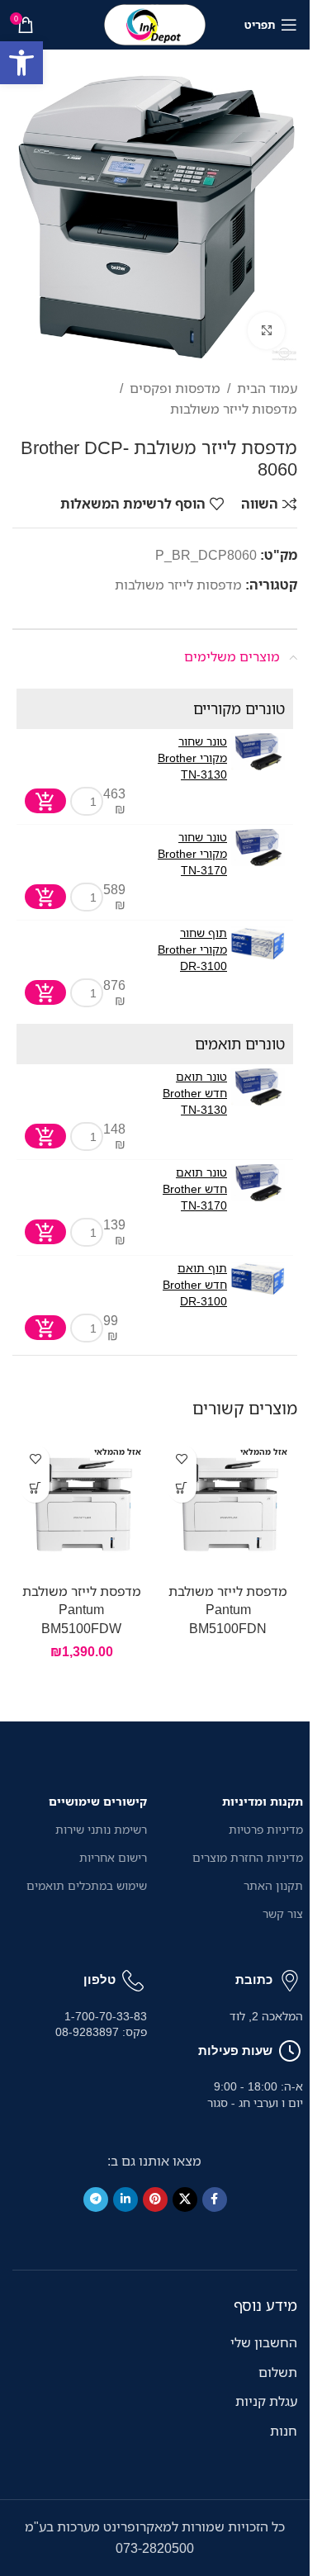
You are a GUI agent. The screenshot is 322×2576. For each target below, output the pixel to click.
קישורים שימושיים (98, 1801)
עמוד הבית (267, 388)
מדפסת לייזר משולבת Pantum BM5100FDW (82, 1610)
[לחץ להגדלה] (266, 331)
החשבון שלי (264, 2342)
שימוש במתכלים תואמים (87, 1885)
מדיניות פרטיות (266, 1829)
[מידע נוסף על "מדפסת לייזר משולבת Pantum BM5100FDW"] (35, 1488)
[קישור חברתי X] (185, 2200)
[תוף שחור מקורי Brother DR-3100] (258, 943)
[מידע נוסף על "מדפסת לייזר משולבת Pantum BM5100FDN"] (182, 1488)
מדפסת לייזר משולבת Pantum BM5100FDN (228, 1610)
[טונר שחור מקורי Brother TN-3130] (258, 752)
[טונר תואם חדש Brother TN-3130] (258, 1087)
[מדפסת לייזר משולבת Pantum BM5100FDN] (229, 1506)
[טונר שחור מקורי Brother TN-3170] (258, 848)
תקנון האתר (273, 1885)
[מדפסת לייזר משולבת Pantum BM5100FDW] (82, 1506)
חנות (284, 2431)
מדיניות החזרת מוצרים (248, 1857)
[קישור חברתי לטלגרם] (96, 2200)
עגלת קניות (266, 2401)
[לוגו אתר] (155, 23)
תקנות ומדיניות (263, 1801)
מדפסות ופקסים (175, 388)
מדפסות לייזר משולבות (234, 409)
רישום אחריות (113, 1857)
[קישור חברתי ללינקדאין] (125, 2200)
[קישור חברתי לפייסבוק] (215, 2200)
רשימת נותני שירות (101, 1829)
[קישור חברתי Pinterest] (155, 2200)
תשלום (278, 2372)
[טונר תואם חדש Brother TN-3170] (258, 1183)
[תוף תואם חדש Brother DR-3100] (258, 1279)
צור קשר (283, 1913)
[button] (21, 63)
